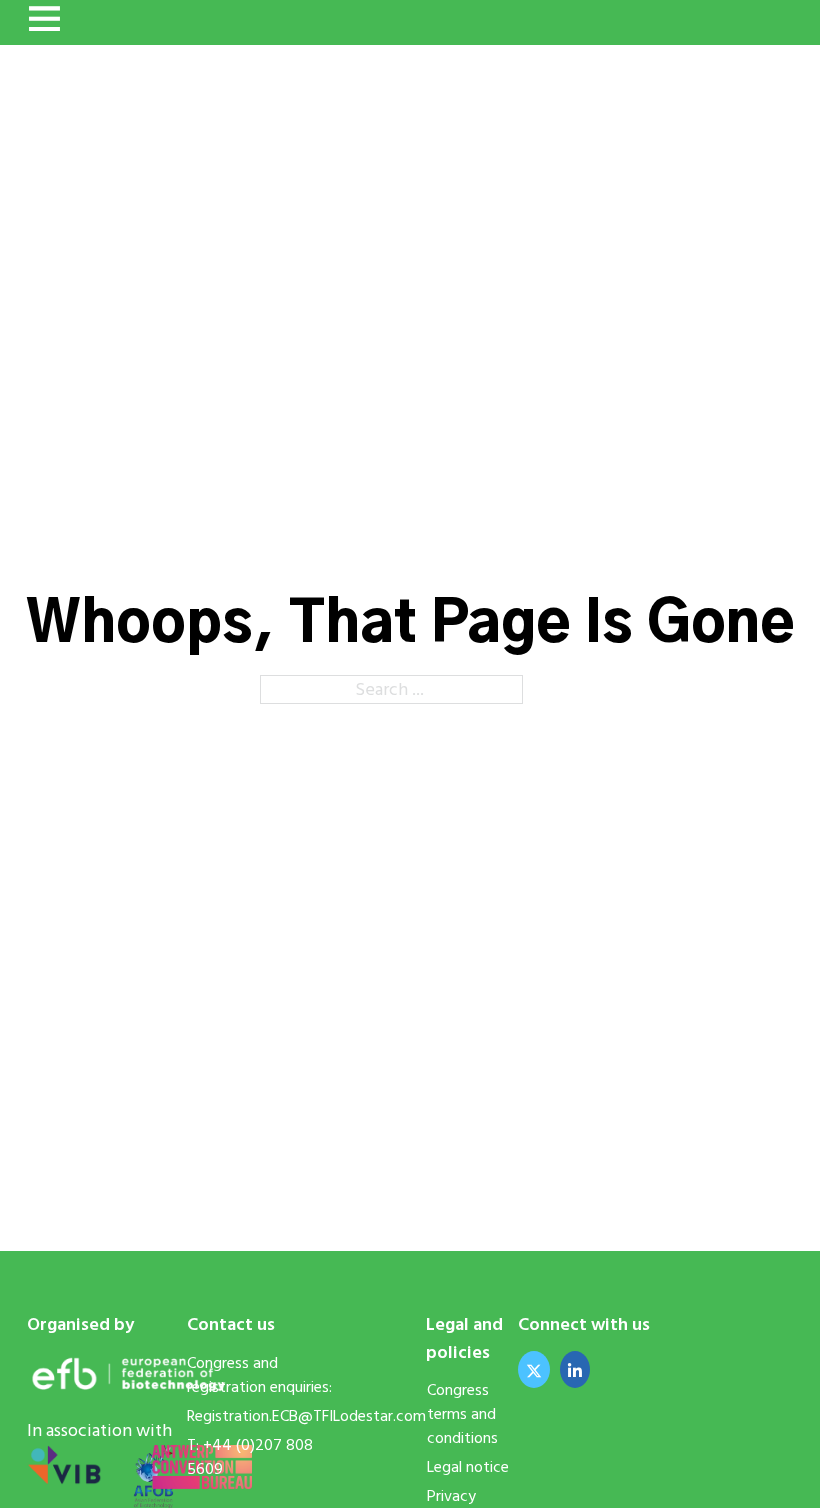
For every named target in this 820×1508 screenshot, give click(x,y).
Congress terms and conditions (464, 1414)
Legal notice (468, 1467)
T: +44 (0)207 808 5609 (250, 1457)
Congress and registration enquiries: (259, 1375)
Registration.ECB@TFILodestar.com (269, 1416)
